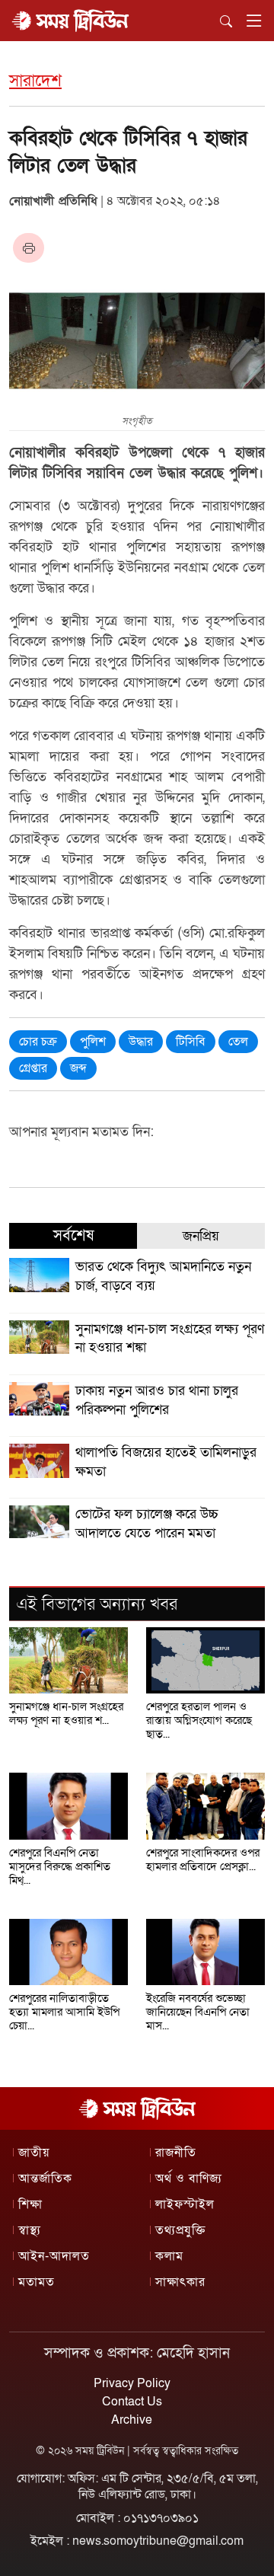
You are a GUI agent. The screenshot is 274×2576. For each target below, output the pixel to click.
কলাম (169, 2256)
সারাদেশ (35, 81)
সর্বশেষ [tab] (73, 1236)
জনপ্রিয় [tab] (201, 1236)
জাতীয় (34, 2153)
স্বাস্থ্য (30, 2230)
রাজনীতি (176, 2153)
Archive (132, 2420)
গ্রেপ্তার (33, 1068)
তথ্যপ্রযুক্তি (180, 2230)
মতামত (37, 2282)
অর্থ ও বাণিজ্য (189, 2179)
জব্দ (78, 1068)
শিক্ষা (30, 2204)
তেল (238, 1042)
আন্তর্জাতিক (45, 2179)
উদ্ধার (141, 1042)
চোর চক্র (38, 1042)
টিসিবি (191, 1042)
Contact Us (132, 2402)
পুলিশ (93, 1042)
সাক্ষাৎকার (180, 2282)
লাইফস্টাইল (185, 2204)
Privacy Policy (132, 2383)
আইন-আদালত (54, 2256)
